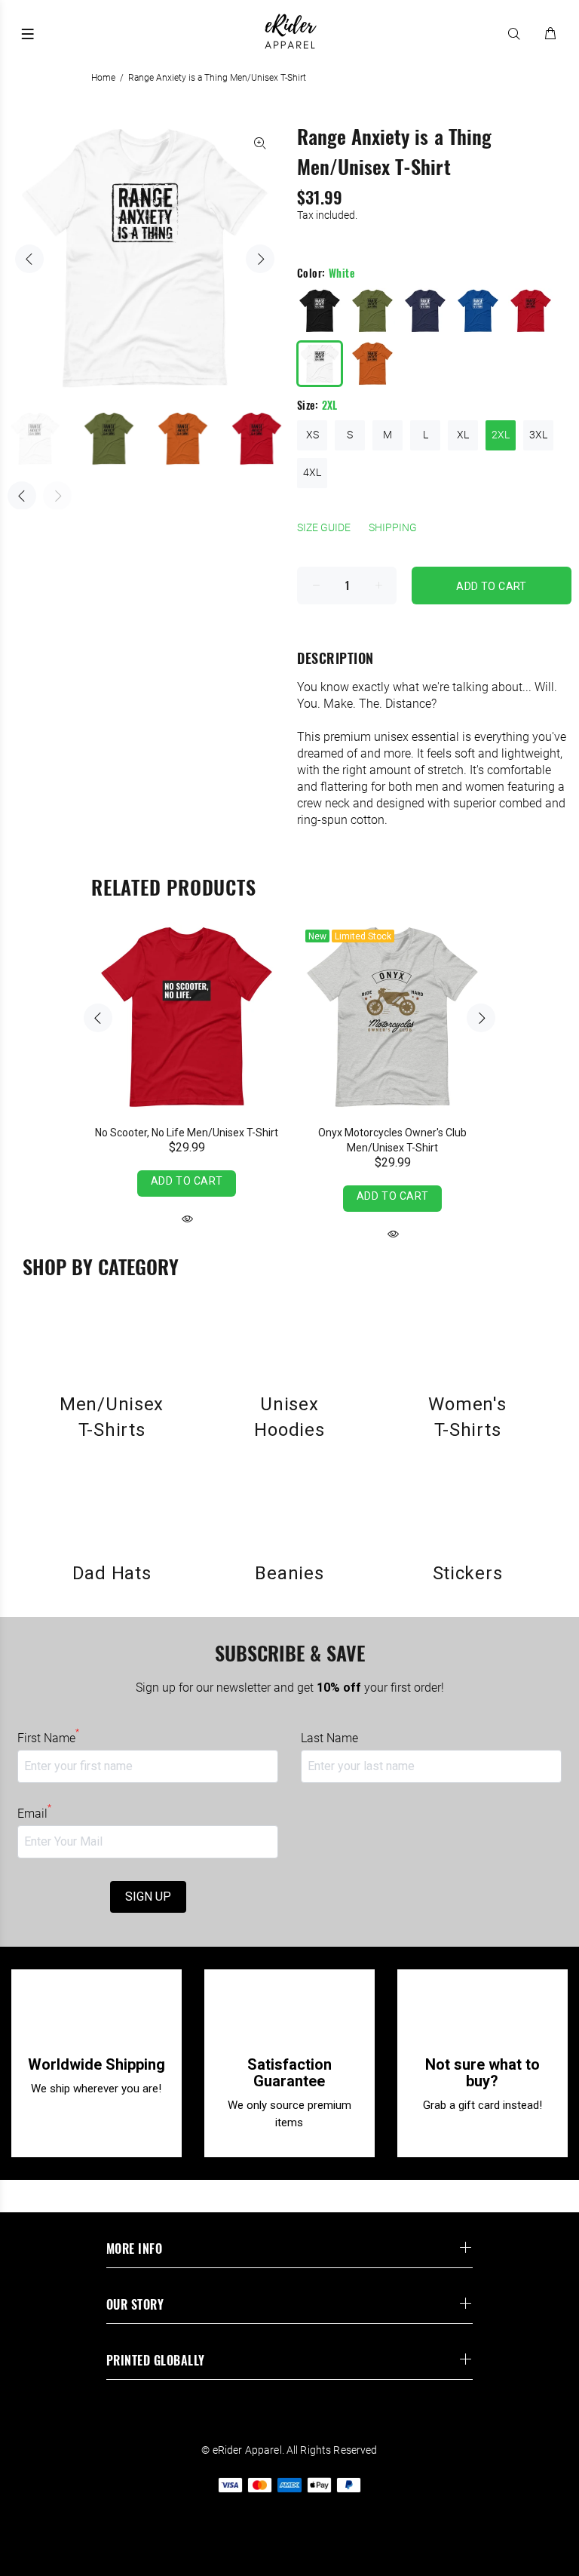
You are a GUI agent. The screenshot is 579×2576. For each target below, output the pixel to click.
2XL (501, 435)
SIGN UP (148, 1897)
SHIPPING (393, 527)
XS (312, 435)
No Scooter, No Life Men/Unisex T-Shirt (187, 1133)
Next (260, 259)
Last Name (329, 1738)
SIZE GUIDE (324, 527)
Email (34, 1813)
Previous (29, 259)
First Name (48, 1738)
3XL (538, 435)
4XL (312, 472)
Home (103, 78)
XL (463, 435)
